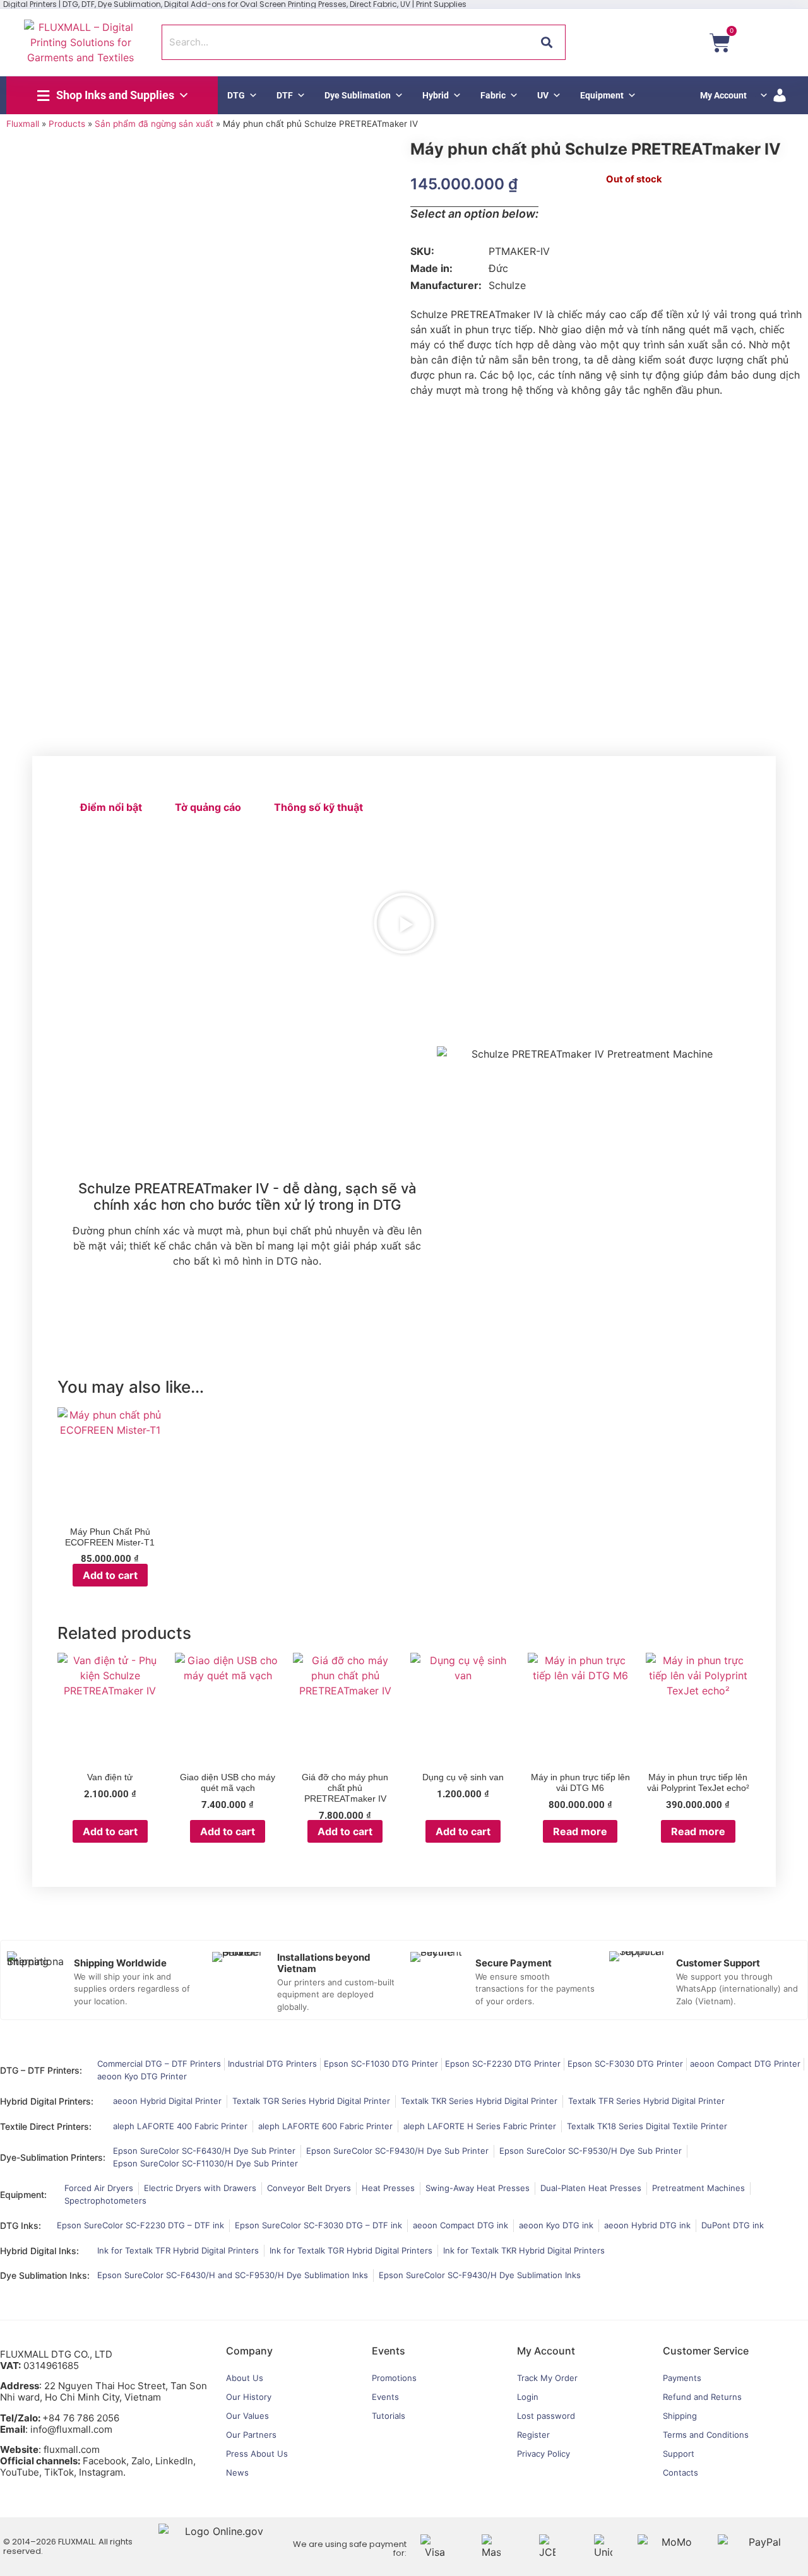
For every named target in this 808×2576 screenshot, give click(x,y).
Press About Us (257, 2454)
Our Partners (251, 2435)
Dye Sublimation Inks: (45, 2275)
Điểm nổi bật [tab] (111, 807)
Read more (580, 1831)
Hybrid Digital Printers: (47, 2101)
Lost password (546, 2416)
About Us (245, 2378)
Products (67, 124)
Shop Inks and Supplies (115, 95)
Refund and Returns (702, 2397)
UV (543, 95)
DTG (236, 95)
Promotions (394, 2378)
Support (679, 2454)
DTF (285, 95)
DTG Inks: (21, 2225)
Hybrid (436, 95)
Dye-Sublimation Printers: (53, 2157)
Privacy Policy (544, 2454)
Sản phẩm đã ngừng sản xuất (154, 124)
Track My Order (547, 2378)
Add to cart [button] (110, 1575)
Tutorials (389, 2416)
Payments (682, 2378)
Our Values (247, 2416)
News (237, 2473)
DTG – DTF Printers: (41, 2070)
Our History (249, 2397)
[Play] (404, 923)
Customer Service (706, 2351)
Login (528, 2397)
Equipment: (23, 2195)
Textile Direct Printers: (46, 2126)
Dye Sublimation (358, 95)
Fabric (493, 95)
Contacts (680, 2473)
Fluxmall (23, 124)
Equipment (602, 95)
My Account (723, 95)
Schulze (507, 285)
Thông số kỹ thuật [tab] (318, 807)
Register (533, 2435)
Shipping (680, 2416)
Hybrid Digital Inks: (39, 2251)
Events (385, 2397)
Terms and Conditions (706, 2435)
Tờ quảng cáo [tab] (208, 807)
